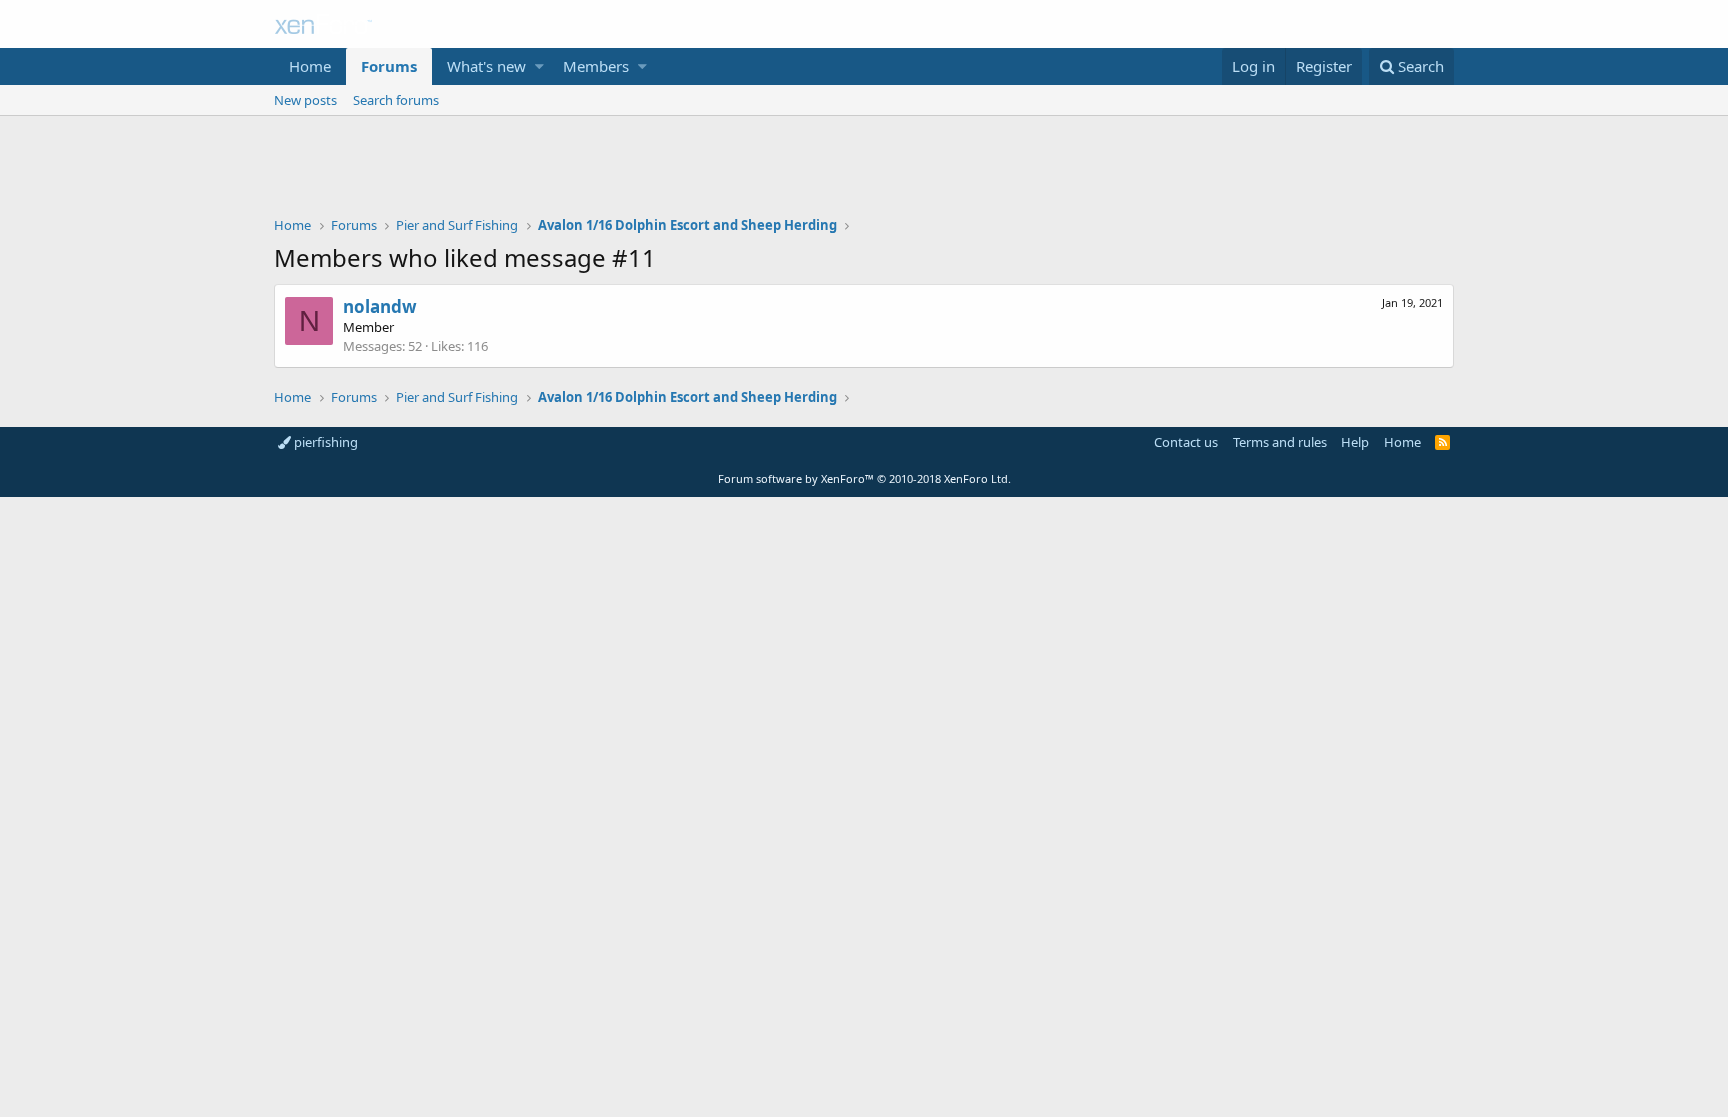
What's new (486, 66)
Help (1355, 442)
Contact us (1186, 442)
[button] (539, 66)
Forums (389, 66)
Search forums (396, 100)
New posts (305, 100)
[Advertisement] (864, 171)
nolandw (380, 306)
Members (596, 66)
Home (310, 66)
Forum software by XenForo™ (864, 478)
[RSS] (1442, 442)
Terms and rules (1280, 442)
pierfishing (324, 442)
